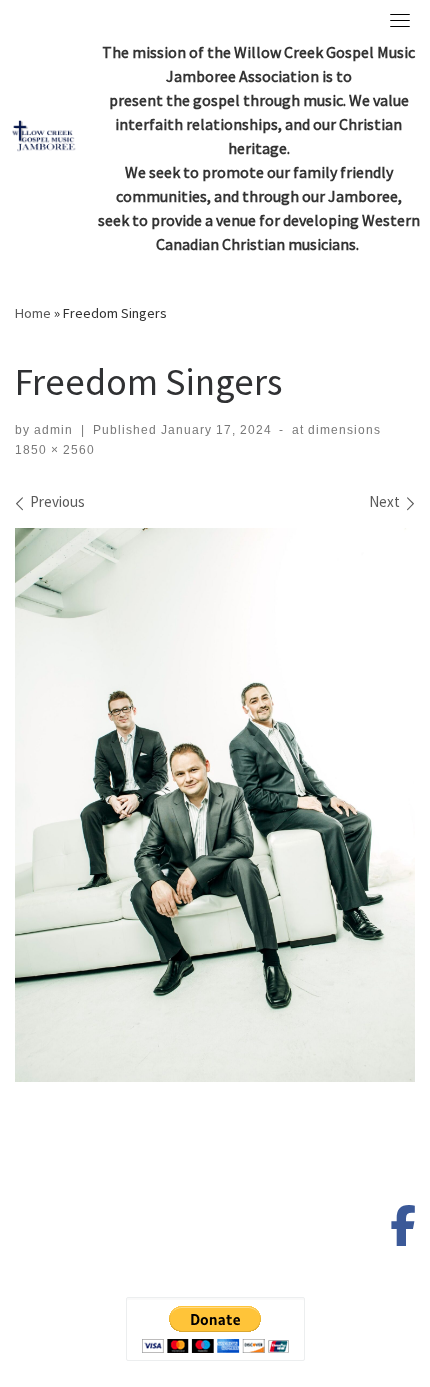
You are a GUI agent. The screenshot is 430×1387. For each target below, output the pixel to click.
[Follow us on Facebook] (403, 1235)
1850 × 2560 (55, 450)
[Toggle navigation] (400, 20)
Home (33, 313)
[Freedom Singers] (215, 805)
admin (53, 430)
